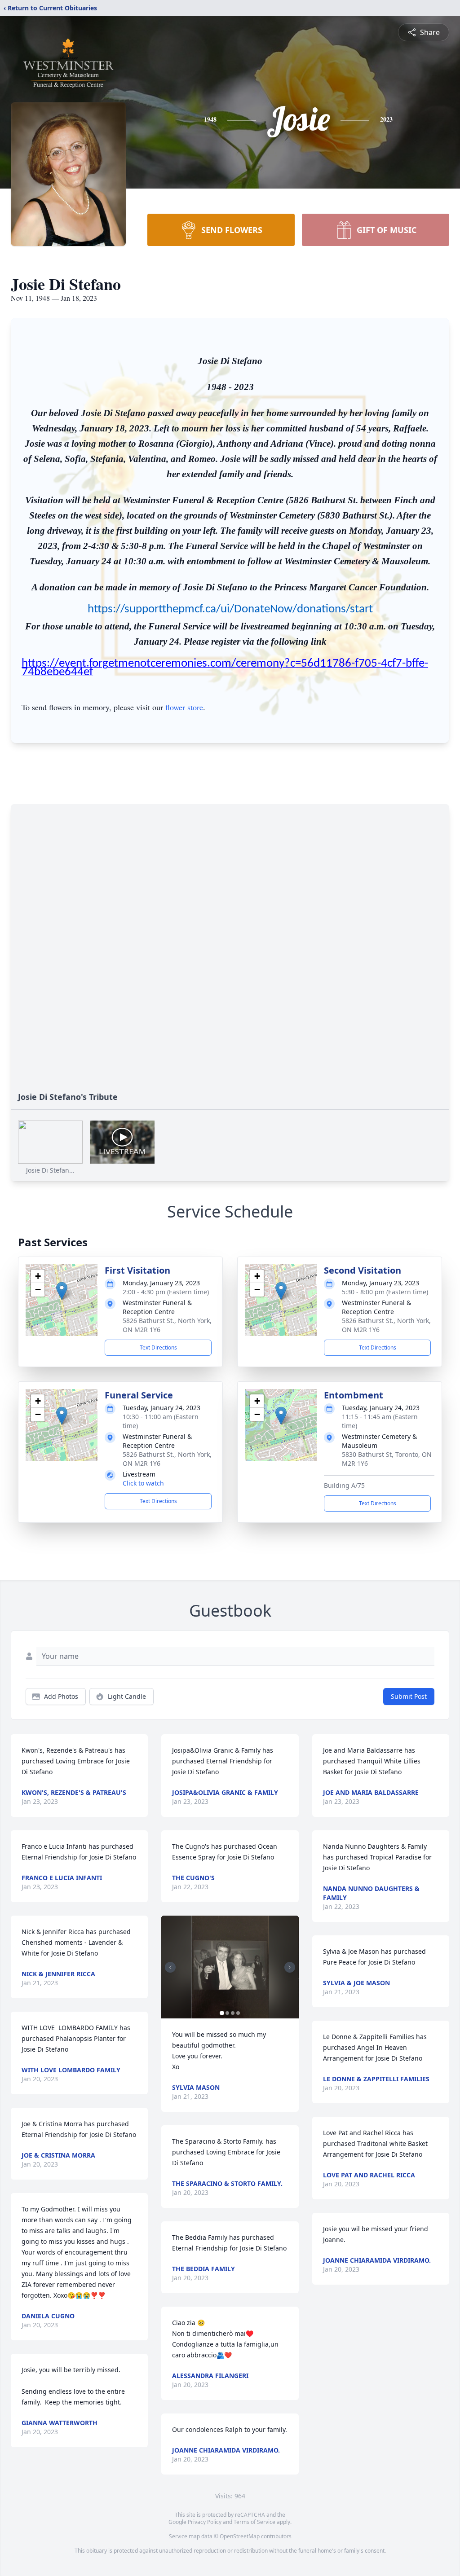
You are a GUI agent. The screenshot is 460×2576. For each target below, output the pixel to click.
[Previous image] (170, 1967)
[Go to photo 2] (227, 2013)
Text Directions (158, 1347)
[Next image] (290, 1967)
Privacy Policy (205, 2522)
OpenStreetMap (240, 2536)
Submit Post (409, 1696)
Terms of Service (254, 2522)
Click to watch (143, 1483)
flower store (184, 707)
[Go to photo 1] (222, 2013)
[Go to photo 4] (238, 2013)
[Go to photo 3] (233, 2013)
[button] (62, 1291)
